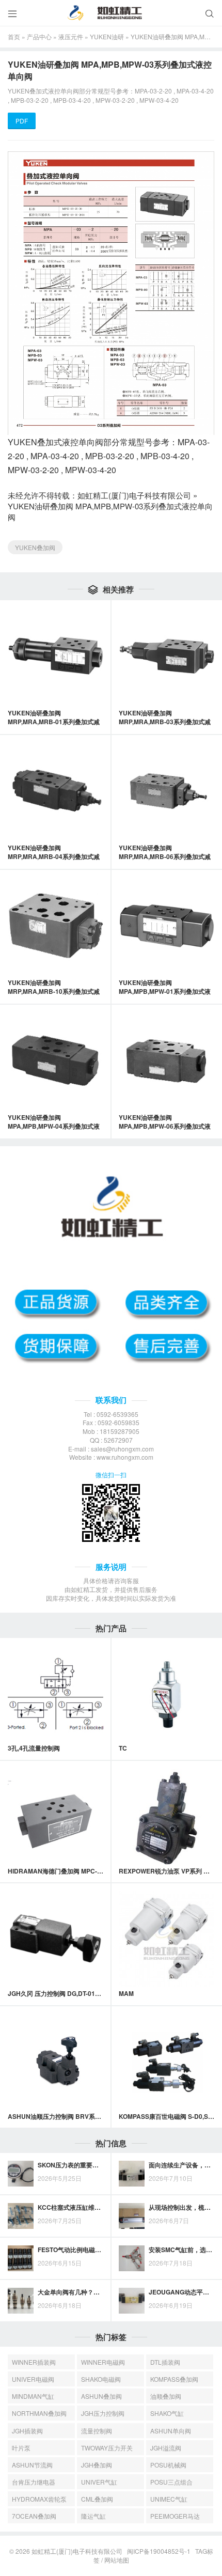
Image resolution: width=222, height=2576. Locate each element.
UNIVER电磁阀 (33, 2379)
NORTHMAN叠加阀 (39, 2413)
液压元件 (71, 36)
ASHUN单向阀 (171, 2431)
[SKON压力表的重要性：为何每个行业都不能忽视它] (21, 2174)
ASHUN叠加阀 (101, 2396)
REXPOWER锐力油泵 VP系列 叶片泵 (170, 1871)
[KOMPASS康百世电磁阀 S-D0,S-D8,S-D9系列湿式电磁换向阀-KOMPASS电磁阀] (166, 2062)
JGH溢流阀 (166, 2448)
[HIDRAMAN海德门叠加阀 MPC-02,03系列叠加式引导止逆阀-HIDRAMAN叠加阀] (55, 1816)
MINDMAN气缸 (33, 2396)
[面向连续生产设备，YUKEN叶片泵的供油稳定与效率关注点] (132, 2174)
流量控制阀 (97, 2431)
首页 (14, 36)
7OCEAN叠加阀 (34, 2516)
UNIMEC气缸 (169, 2499)
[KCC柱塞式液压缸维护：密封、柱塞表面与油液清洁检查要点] (21, 2216)
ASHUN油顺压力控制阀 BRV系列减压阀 (64, 2116)
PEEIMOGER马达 (175, 2516)
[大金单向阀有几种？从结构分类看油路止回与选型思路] (21, 2301)
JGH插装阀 (27, 2431)
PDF (22, 121)
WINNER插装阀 (34, 2362)
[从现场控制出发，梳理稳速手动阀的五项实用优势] (132, 2216)
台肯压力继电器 (34, 2482)
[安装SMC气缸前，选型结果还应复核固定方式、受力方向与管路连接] (132, 2258)
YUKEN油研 (107, 36)
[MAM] (166, 1939)
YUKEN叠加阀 (35, 547)
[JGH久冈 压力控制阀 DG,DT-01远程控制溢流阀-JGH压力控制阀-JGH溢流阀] (55, 1939)
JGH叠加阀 (97, 2465)
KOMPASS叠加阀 (174, 2379)
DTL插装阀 (165, 2362)
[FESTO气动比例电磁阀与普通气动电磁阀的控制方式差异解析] (21, 2258)
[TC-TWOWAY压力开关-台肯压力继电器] (166, 1693)
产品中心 (39, 36)
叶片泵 (21, 2448)
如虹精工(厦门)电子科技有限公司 (134, 495)
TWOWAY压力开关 (107, 2448)
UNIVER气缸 (99, 2482)
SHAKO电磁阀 (101, 2379)
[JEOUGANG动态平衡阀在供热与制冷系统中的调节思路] (132, 2301)
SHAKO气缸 (167, 2413)
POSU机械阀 (168, 2465)
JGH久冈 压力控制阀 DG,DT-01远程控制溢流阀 (73, 1993)
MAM (126, 1993)
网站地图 (117, 2560)
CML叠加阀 (97, 2499)
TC (123, 1748)
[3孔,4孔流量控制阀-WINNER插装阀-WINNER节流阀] (55, 1693)
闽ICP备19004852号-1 (159, 2551)
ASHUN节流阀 (32, 2465)
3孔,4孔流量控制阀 (34, 1748)
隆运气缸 (93, 2516)
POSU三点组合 (171, 2482)
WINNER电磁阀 (103, 2362)
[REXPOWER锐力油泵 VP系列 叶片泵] (166, 1816)
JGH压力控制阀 (103, 2413)
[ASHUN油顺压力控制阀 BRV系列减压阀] (55, 2062)
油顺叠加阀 (166, 2396)
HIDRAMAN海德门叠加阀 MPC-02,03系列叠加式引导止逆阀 (91, 1871)
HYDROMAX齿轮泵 (39, 2499)
